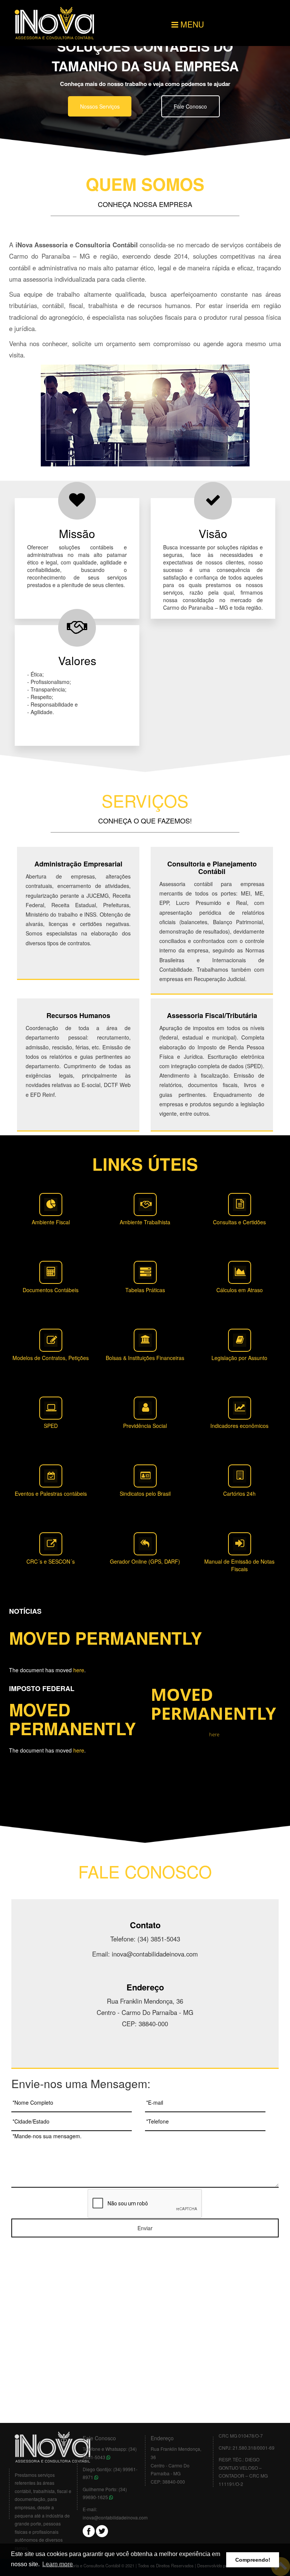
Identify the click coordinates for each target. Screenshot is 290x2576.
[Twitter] (102, 2530)
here (79, 1670)
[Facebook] (89, 2530)
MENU (191, 24)
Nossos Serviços (100, 106)
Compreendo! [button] (253, 2560)
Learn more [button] (58, 2564)
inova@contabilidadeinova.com (115, 2517)
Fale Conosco (190, 106)
